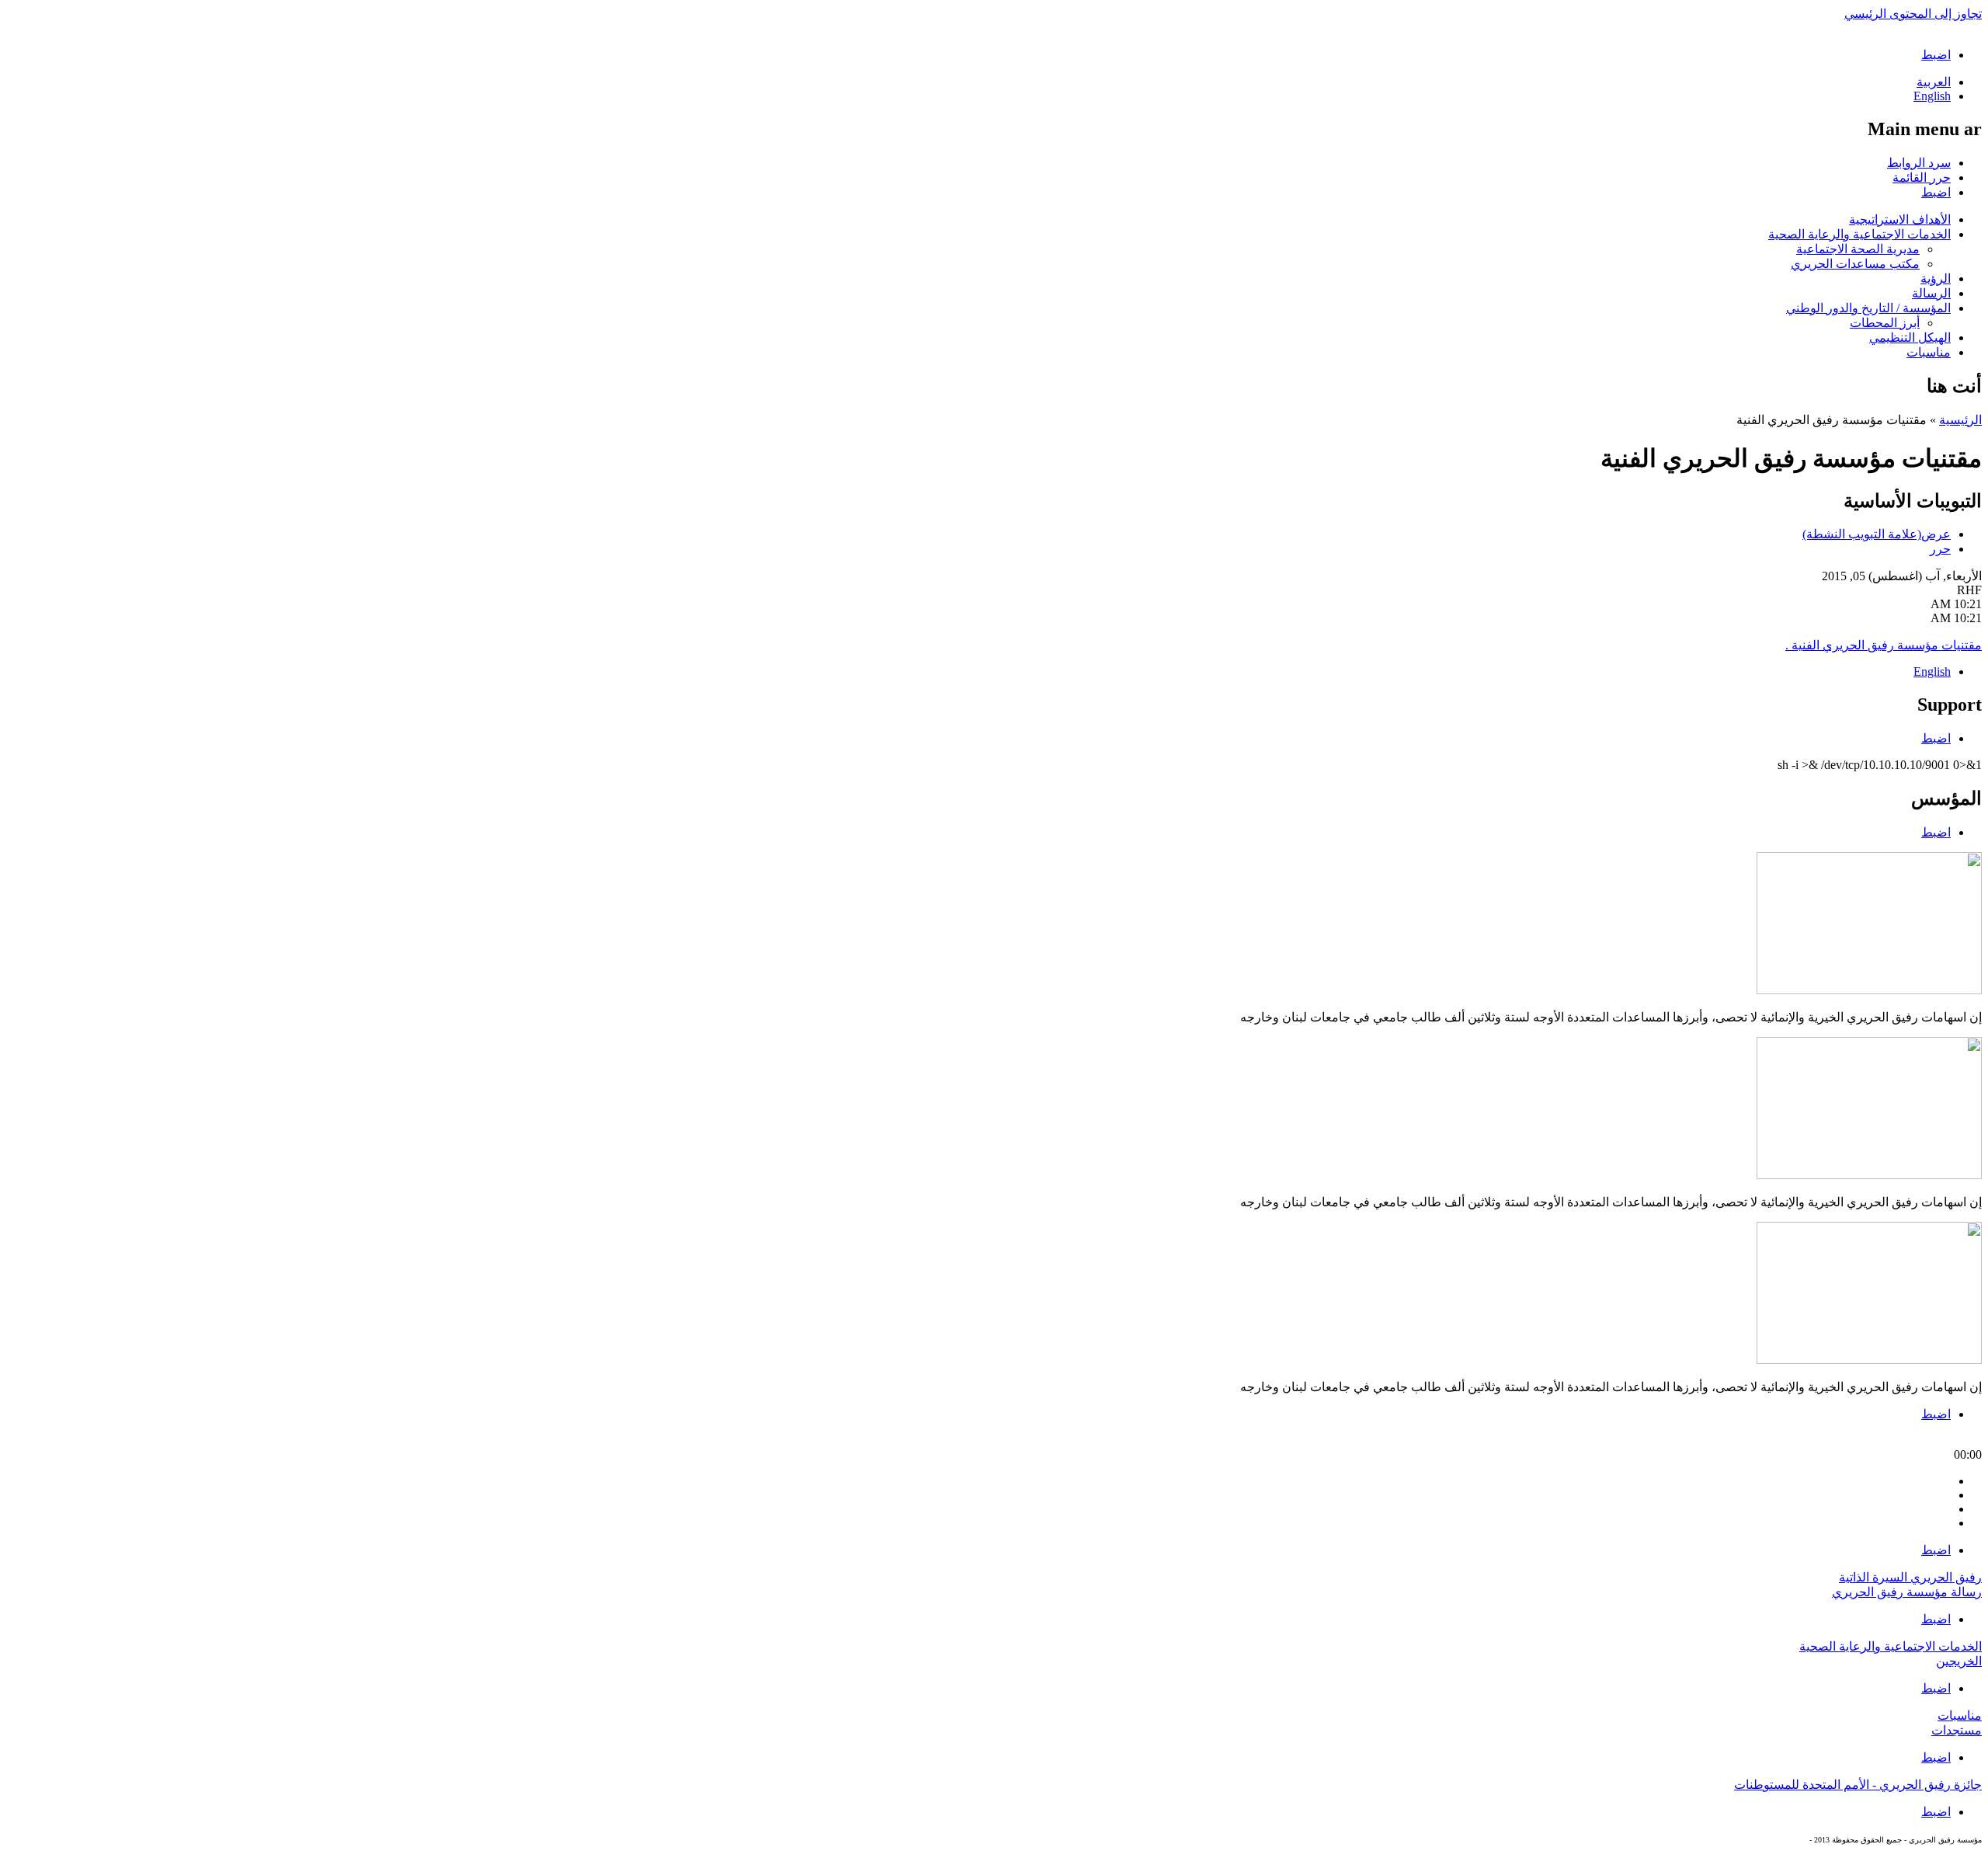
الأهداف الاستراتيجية (1900, 219)
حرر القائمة (1922, 177)
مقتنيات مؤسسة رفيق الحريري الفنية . (1884, 645)
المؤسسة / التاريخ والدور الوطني (1868, 308)
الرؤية (1936, 278)
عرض (1877, 534)
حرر (1940, 549)
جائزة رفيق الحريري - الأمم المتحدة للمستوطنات (1858, 1785)
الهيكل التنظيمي (1910, 338)
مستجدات (1957, 1730)
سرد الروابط (1919, 163)
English (1932, 96)
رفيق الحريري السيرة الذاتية (1910, 1577)
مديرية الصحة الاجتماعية (1858, 249)
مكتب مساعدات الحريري (1855, 264)
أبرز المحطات (1885, 323)
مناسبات (1929, 352)
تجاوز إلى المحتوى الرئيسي (1913, 14)
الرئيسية (1960, 420)
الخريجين (1959, 1661)
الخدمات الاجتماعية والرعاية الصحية (1859, 234)
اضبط (1936, 55)
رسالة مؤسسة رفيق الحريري (1907, 1592)
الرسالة (1931, 293)
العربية (1934, 82)
